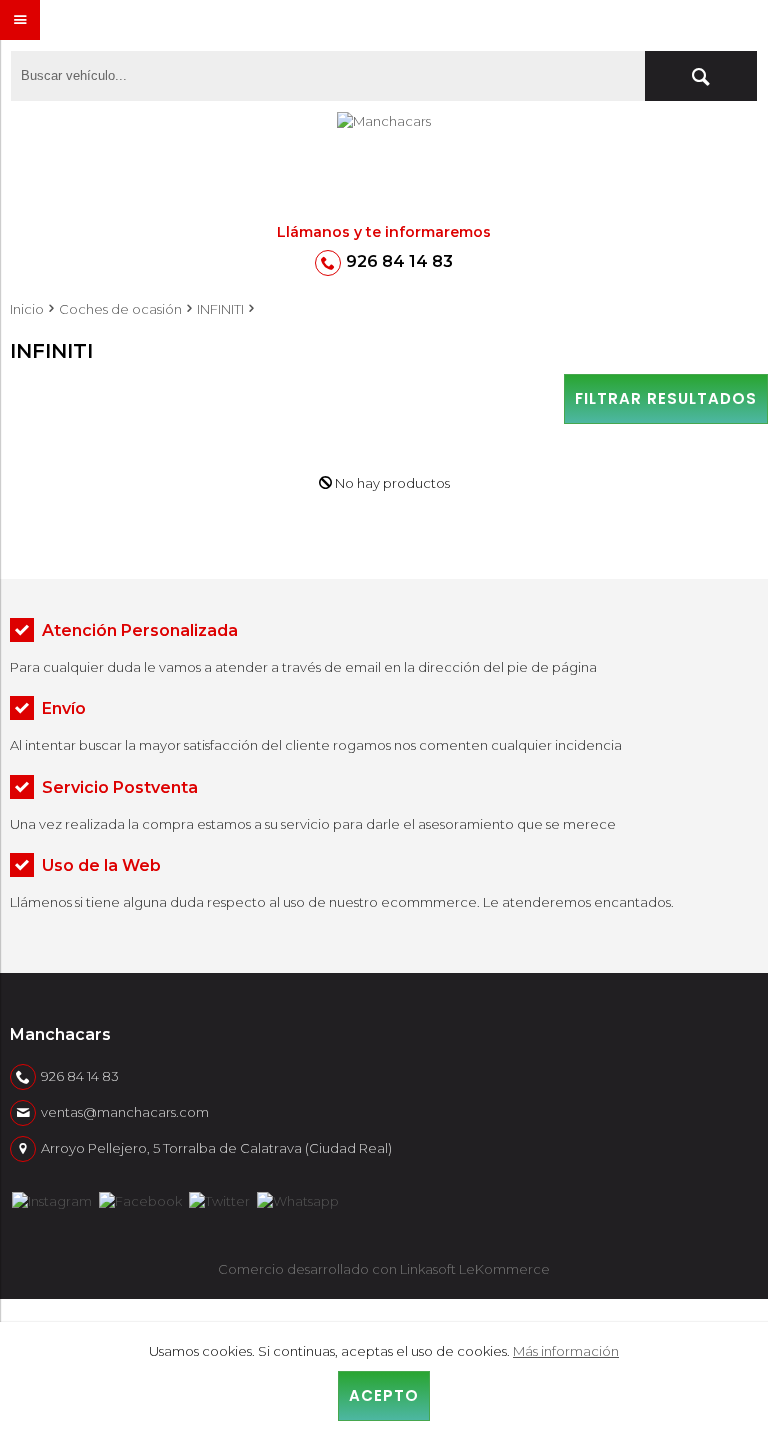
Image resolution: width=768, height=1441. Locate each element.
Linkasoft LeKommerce (475, 1269)
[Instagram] (52, 1199)
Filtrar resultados (666, 398)
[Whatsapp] (298, 1199)
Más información (566, 1351)
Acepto (384, 1395)
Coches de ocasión (120, 309)
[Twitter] (219, 1199)
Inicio (27, 309)
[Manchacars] (384, 167)
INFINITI (220, 309)
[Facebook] (140, 1199)
